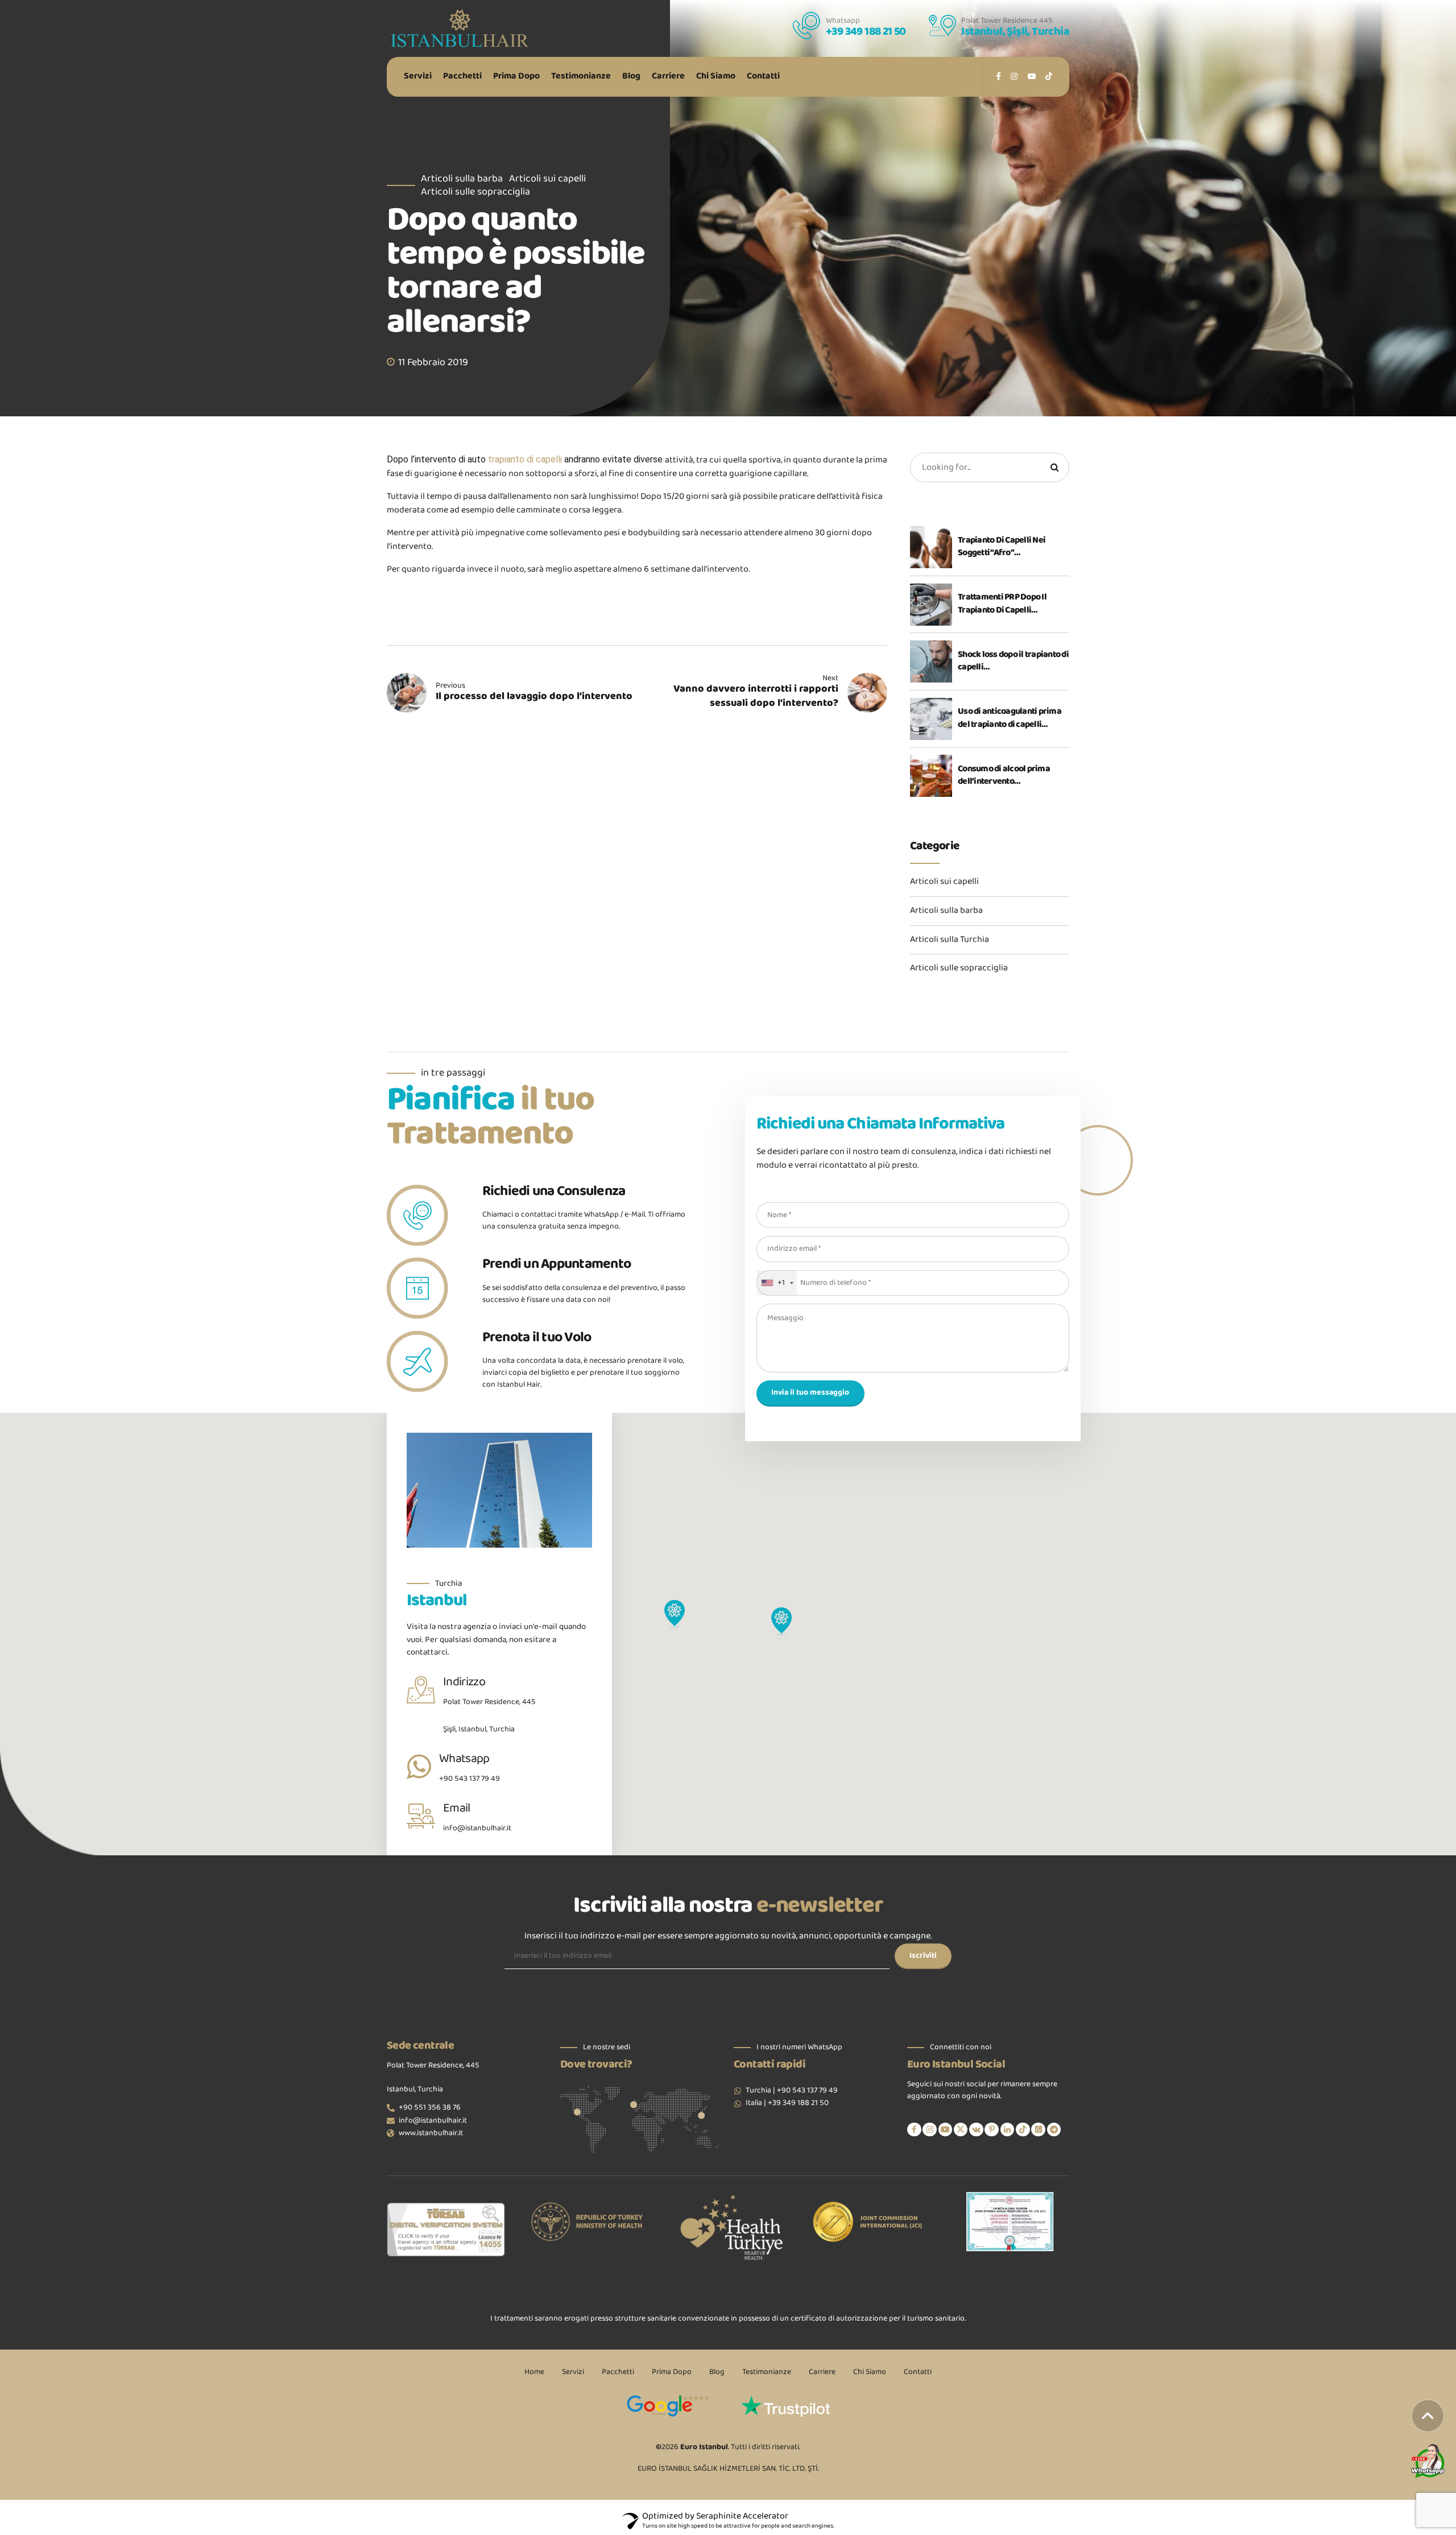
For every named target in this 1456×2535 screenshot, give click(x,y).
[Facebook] (914, 2130)
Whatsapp (464, 1759)
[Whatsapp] (419, 1767)
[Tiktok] (1023, 2130)
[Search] (1054, 468)
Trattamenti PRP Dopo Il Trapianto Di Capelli (1002, 604)
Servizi (418, 76)
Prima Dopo (516, 76)
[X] (961, 2130)
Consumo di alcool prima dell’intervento (1004, 776)
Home (534, 2372)
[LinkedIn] (1008, 2130)
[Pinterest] (992, 2130)
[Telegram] (1054, 2130)
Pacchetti (462, 76)
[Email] (421, 1816)
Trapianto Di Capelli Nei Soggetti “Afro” (1002, 547)
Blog (631, 76)
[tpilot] (787, 2406)
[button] (781, 1622)
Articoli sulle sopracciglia (475, 193)
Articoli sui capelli (547, 179)
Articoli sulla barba (462, 179)
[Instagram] (930, 2130)
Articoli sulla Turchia (950, 940)
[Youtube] (946, 2130)
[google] (669, 2406)
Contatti (763, 76)
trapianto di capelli (525, 459)
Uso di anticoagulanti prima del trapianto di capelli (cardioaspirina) (1010, 719)
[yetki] (1010, 2222)
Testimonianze (581, 76)
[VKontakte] (976, 2130)
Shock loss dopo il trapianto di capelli (1013, 662)
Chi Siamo (716, 76)
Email (457, 1809)
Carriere (668, 76)
